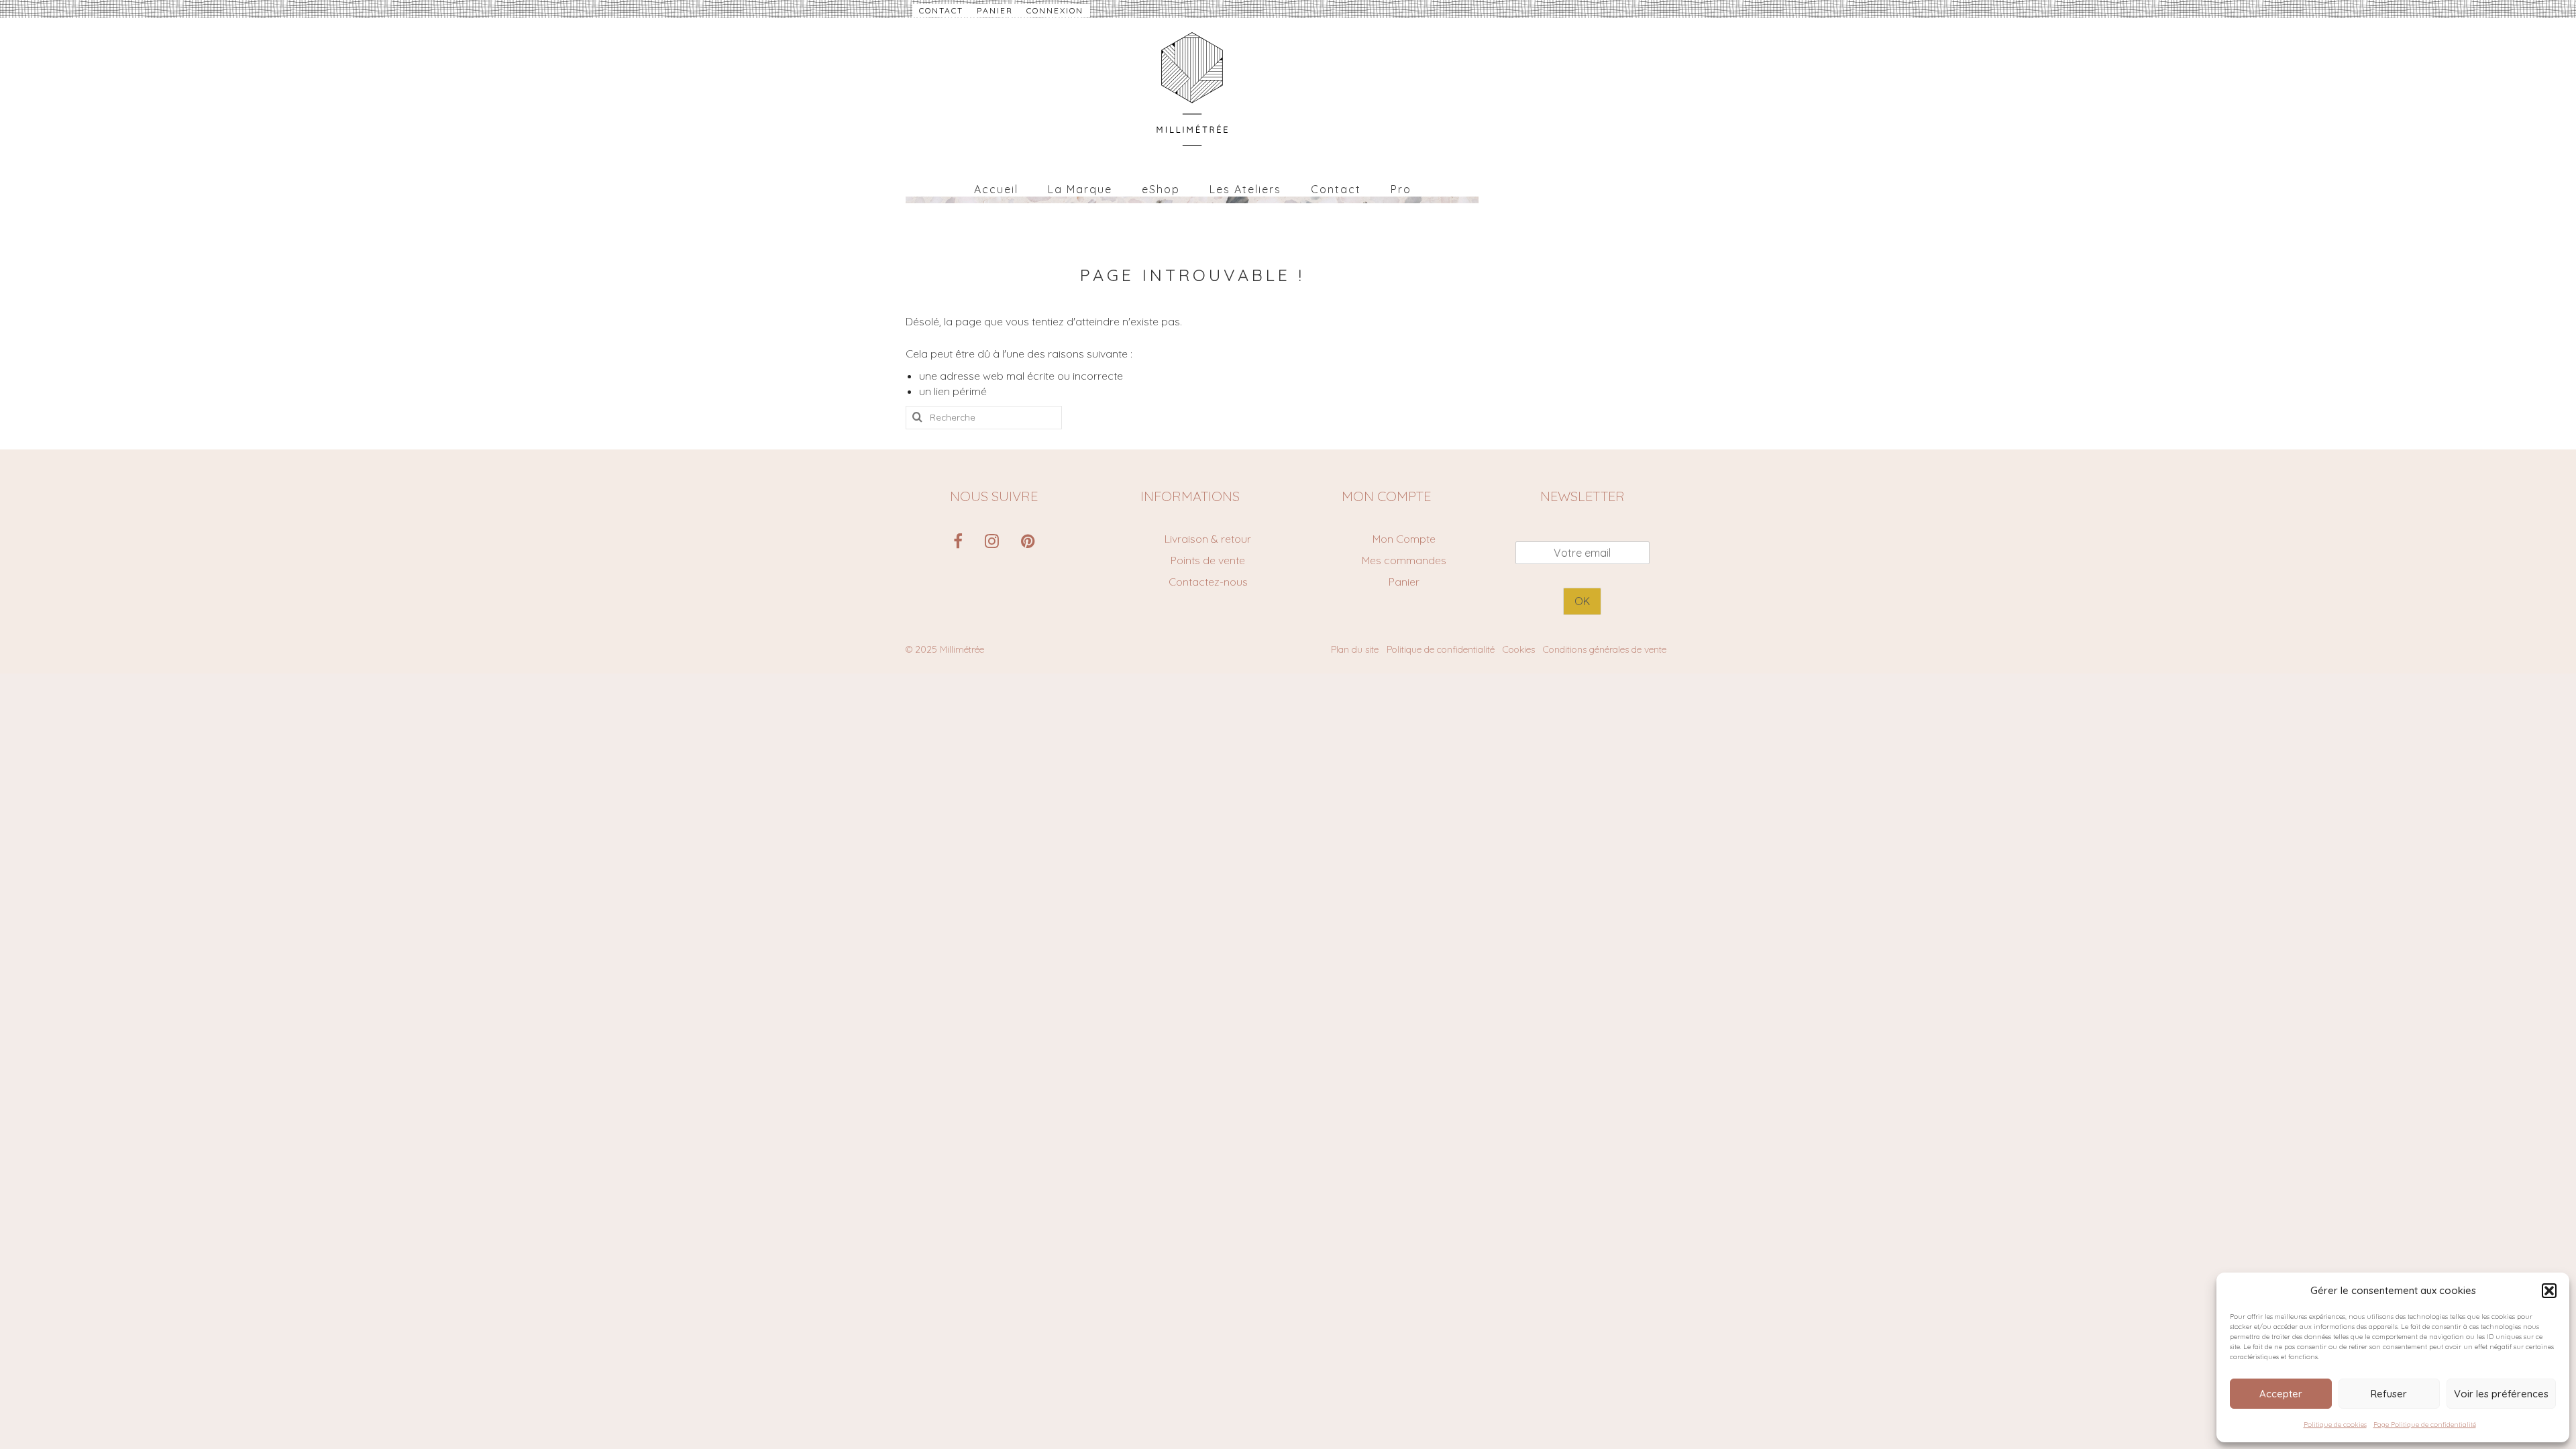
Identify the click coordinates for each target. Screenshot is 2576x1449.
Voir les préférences (2501, 1394)
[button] (2549, 1291)
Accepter (2281, 1394)
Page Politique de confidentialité (2425, 1425)
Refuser (2389, 1394)
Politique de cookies (2335, 1425)
